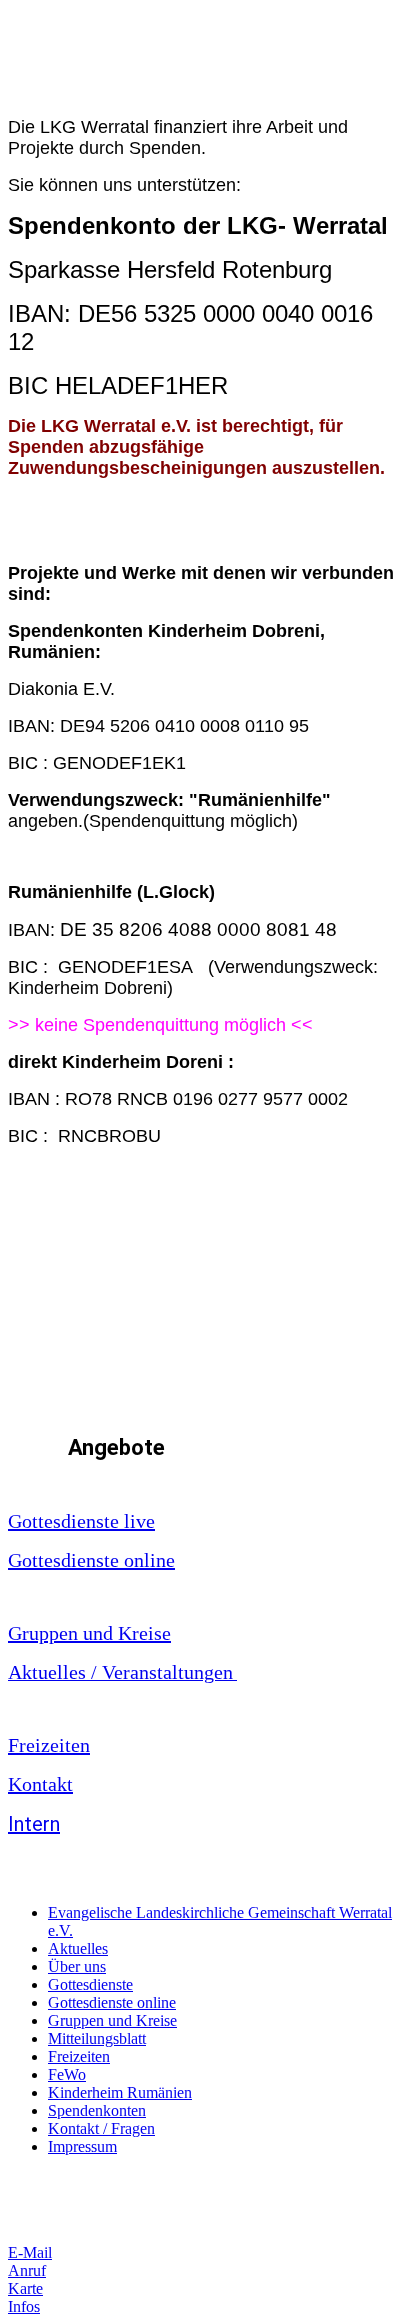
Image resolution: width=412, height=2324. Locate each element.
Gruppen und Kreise (89, 1633)
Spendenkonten (97, 2110)
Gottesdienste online (91, 1560)
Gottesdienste (90, 1984)
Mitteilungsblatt (97, 2038)
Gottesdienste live (81, 1521)
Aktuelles (78, 1948)
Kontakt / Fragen (101, 2128)
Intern (34, 1824)
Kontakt (40, 1784)
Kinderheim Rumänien (120, 2092)
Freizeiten (49, 1745)
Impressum (82, 2146)
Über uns (77, 1966)
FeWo (67, 2074)
